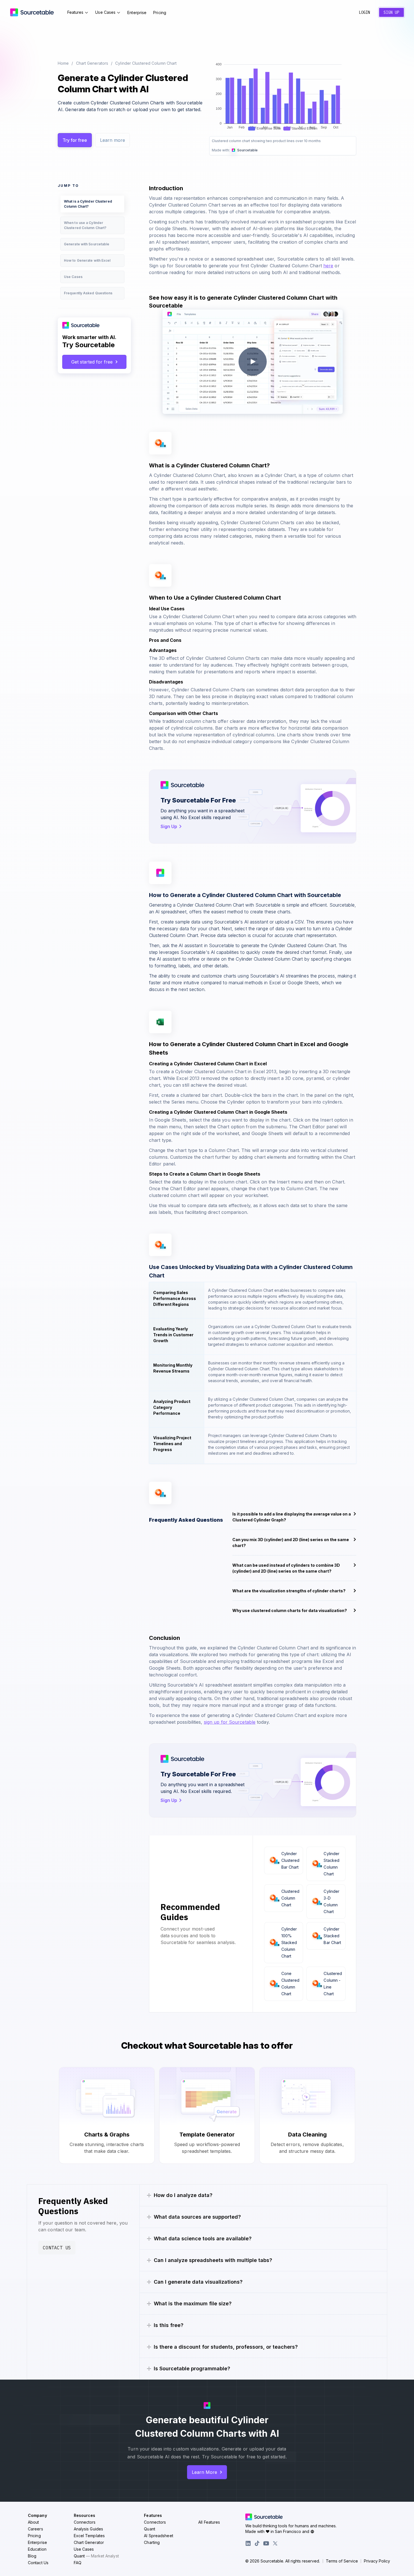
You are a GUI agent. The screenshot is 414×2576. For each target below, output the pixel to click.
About (34, 2522)
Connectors (85, 2522)
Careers (35, 2529)
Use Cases (105, 12)
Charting (152, 2542)
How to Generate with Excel (87, 260)
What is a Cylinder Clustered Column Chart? (88, 204)
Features (75, 12)
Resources (85, 2515)
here (328, 266)
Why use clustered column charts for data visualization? (290, 1610)
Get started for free (92, 362)
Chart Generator (89, 2542)
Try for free (75, 140)
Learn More (204, 2472)
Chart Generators (92, 63)
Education (37, 2549)
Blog (32, 2556)
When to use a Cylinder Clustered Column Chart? (85, 225)
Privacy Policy (377, 2561)
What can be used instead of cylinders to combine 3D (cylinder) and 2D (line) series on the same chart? (286, 1568)
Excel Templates (89, 2536)
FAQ (78, 2563)
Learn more (113, 140)
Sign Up (391, 12)
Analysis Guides (89, 2529)
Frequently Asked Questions (88, 293)
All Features (209, 2522)
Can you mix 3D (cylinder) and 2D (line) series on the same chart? (291, 1543)
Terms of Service (342, 2561)
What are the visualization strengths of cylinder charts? (289, 1591)
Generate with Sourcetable (87, 244)
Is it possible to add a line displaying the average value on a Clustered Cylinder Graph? (292, 1517)
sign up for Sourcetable (230, 1722)
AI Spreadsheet (158, 2536)
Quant (96, 2556)
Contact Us (57, 2248)
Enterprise (137, 13)
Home (63, 63)
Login (364, 12)
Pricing (160, 13)
